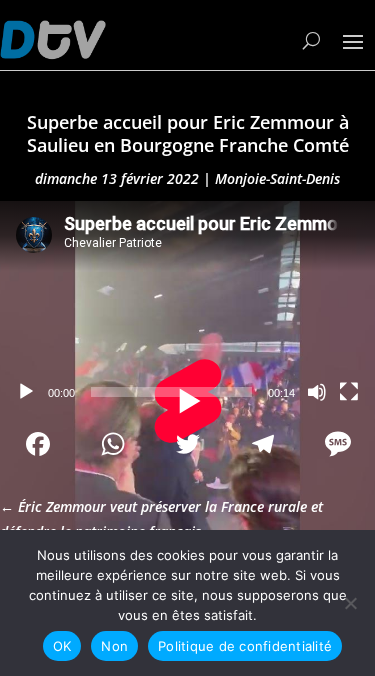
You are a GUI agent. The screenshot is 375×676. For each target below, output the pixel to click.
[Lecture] (26, 392)
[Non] (350, 603)
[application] (187, 306)
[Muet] (317, 392)
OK (62, 646)
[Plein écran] (349, 392)
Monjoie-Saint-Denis (277, 178)
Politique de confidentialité (245, 646)
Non (114, 646)
